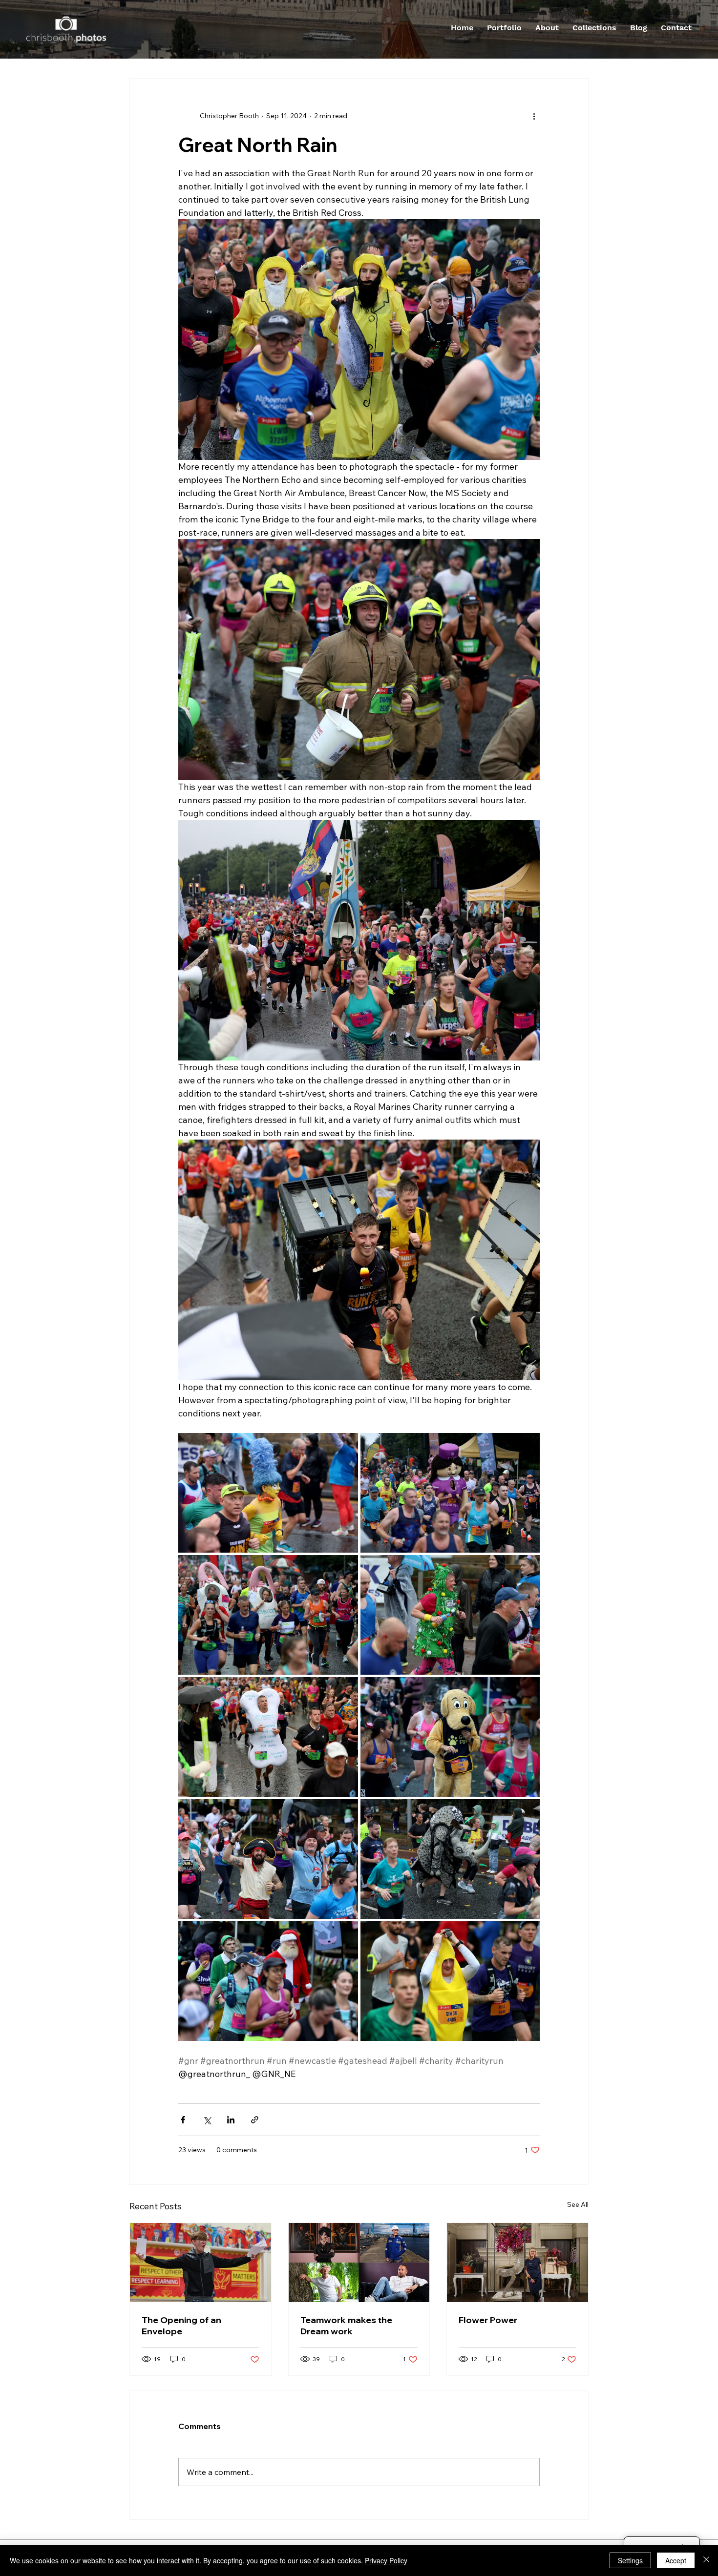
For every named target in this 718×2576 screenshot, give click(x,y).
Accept (676, 2560)
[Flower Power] (517, 2263)
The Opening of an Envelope (181, 2326)
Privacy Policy (386, 2560)
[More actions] (534, 116)
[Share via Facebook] (183, 2120)
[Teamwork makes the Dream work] (359, 2263)
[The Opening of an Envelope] (201, 2263)
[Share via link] (255, 2120)
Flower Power (488, 2320)
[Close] (706, 2560)
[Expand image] (268, 1493)
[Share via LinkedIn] (231, 2120)
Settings (630, 2560)
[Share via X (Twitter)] (207, 2120)
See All (578, 2204)
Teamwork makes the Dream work (346, 2326)
